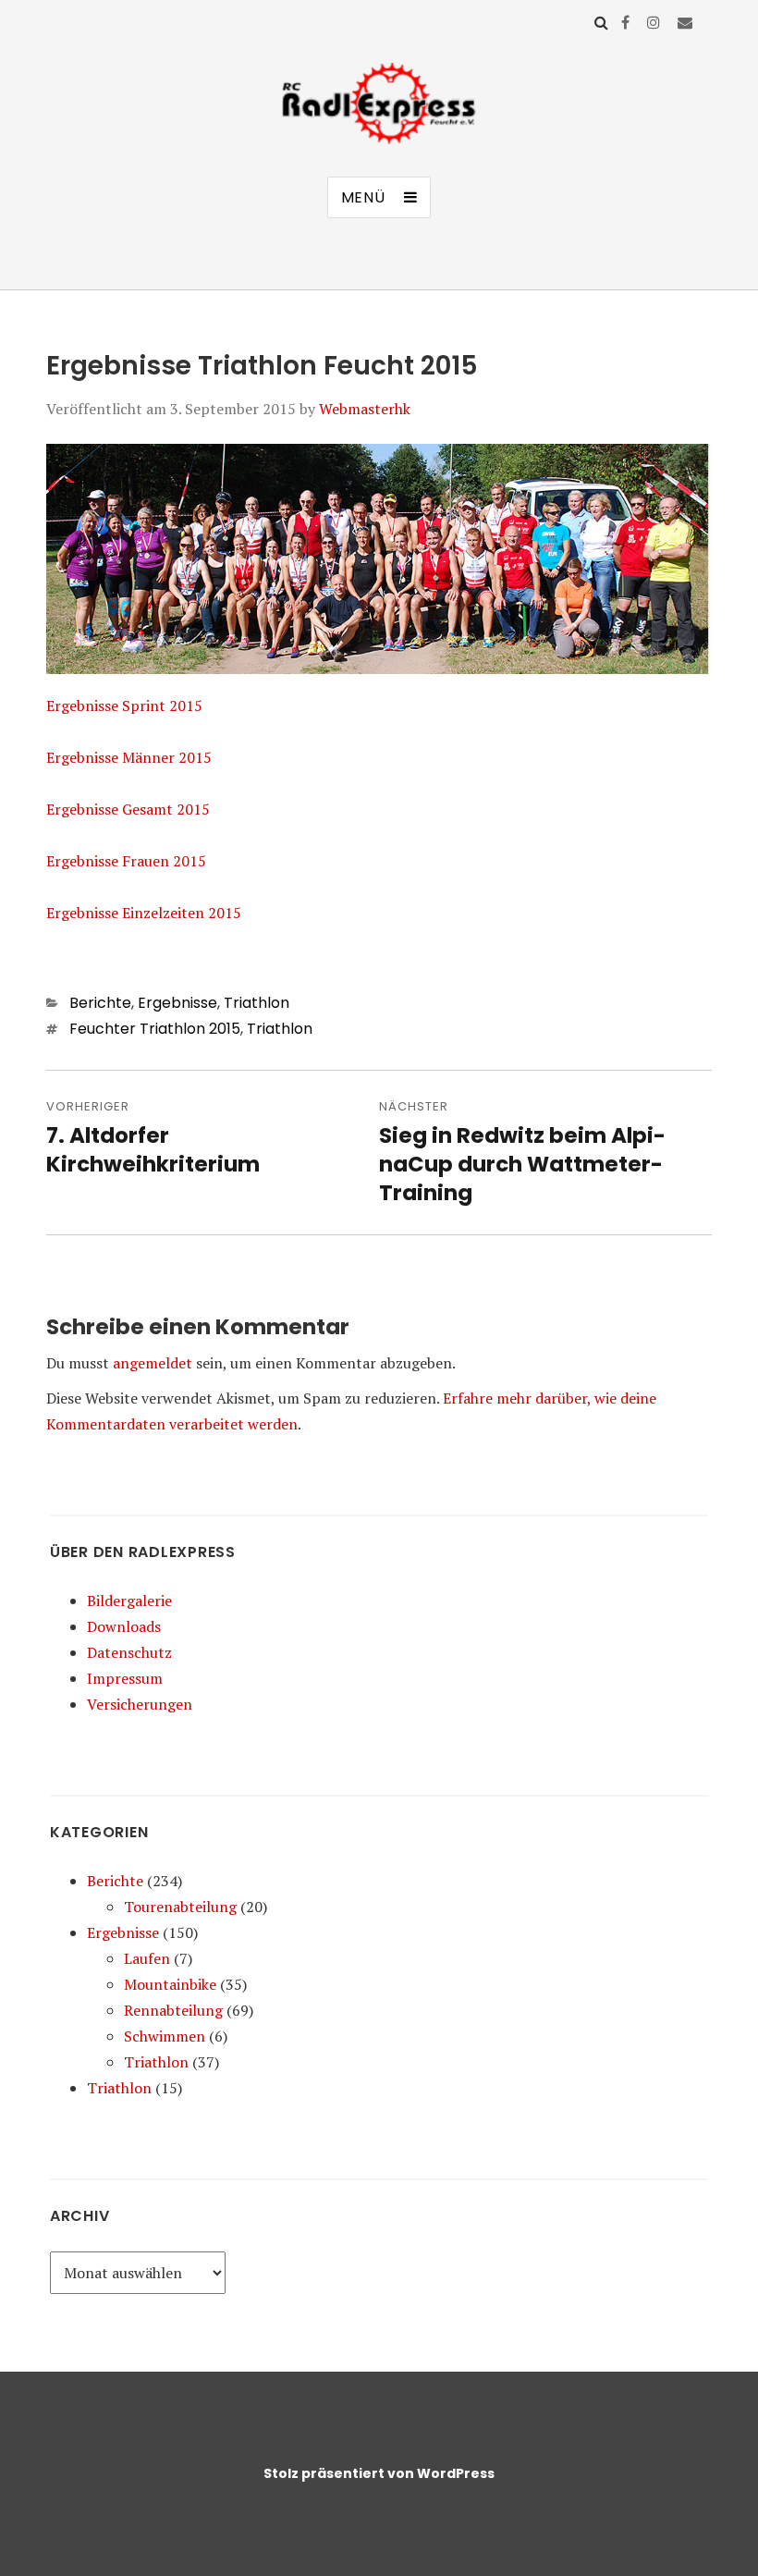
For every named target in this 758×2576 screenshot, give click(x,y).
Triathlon (257, 1003)
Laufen (147, 1958)
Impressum (125, 1678)
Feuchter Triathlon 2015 (155, 1029)
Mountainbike (170, 1984)
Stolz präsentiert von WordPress (379, 2473)
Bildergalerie (129, 1601)
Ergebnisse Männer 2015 (129, 757)
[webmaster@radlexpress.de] (685, 22)
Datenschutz (129, 1652)
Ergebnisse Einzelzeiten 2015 (144, 913)
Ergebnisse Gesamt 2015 (128, 809)
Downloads (124, 1626)
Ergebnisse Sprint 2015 (124, 705)
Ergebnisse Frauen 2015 (126, 861)
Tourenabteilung (180, 1907)
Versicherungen (140, 1704)
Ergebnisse (177, 1003)
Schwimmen (165, 2036)
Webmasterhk (365, 409)
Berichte (100, 1003)
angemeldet (153, 1363)
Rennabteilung (173, 2010)
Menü (363, 197)
